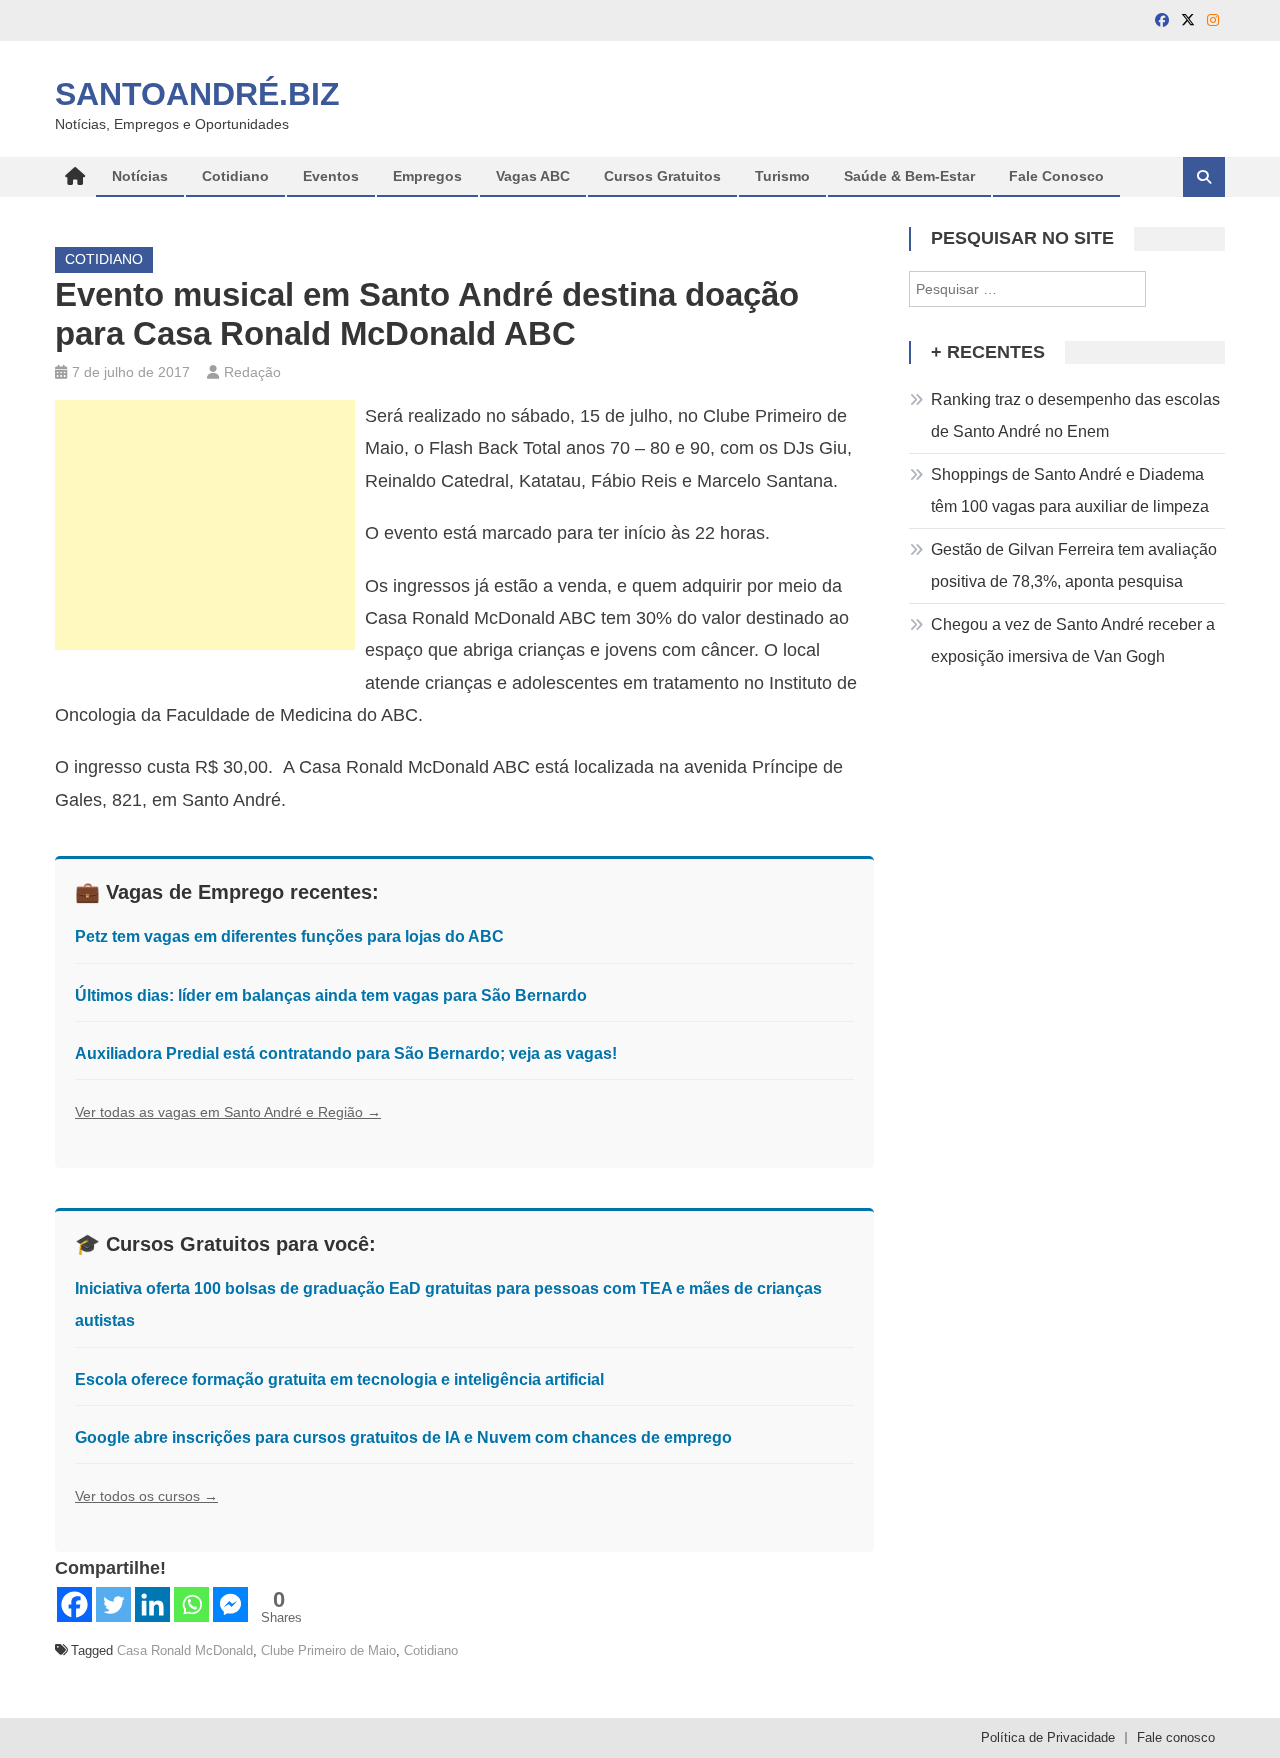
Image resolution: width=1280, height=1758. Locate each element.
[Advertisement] (205, 525)
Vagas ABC (533, 176)
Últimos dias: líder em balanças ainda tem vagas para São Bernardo (331, 995)
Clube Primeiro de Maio (328, 1650)
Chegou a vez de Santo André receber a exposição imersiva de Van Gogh (1073, 640)
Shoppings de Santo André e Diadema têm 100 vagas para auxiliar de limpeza (1070, 490)
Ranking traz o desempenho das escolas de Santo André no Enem (1075, 415)
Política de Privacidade (1048, 1737)
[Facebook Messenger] (230, 1604)
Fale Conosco (1056, 176)
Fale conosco (1176, 1737)
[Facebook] (74, 1604)
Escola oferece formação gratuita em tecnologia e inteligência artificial (339, 1379)
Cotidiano (235, 176)
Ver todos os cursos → (146, 1496)
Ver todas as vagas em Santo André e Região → (228, 1112)
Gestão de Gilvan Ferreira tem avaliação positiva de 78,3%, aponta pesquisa (1074, 565)
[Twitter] (113, 1604)
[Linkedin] (152, 1604)
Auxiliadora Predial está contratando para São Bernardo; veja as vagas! (346, 1053)
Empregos (427, 176)
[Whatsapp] (191, 1604)
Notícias (140, 176)
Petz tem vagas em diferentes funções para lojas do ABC (289, 936)
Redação (252, 372)
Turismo (782, 176)
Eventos (331, 176)
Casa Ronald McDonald (185, 1650)
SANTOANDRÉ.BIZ (197, 94)
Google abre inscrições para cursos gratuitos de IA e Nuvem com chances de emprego (403, 1437)
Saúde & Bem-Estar (909, 176)
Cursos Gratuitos (662, 176)
